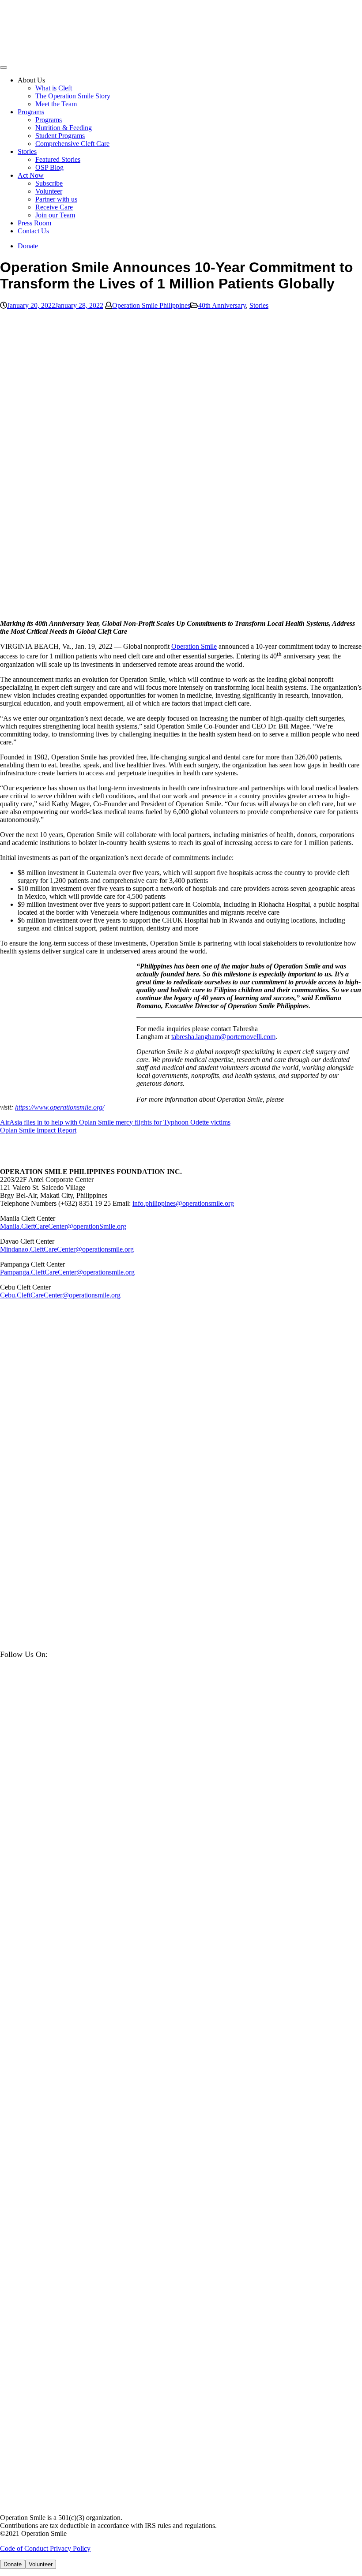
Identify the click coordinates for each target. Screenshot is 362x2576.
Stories (27, 151)
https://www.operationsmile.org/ (60, 1107)
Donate (28, 246)
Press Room (34, 223)
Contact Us (33, 231)
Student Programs (60, 136)
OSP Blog (49, 167)
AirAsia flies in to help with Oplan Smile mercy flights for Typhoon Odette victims (115, 1122)
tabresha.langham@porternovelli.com (223, 1037)
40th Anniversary (222, 305)
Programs (31, 112)
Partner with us (56, 199)
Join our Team (55, 215)
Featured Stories (58, 159)
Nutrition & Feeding (64, 128)
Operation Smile (194, 646)
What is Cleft (54, 88)
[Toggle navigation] (4, 67)
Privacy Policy (70, 2548)
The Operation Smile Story (73, 96)
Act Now (31, 175)
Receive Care (54, 207)
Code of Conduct (25, 2548)
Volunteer (49, 191)
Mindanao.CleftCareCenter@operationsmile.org (67, 1249)
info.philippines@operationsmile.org (183, 1203)
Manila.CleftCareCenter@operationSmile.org (63, 1226)
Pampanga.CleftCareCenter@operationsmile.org (67, 1272)
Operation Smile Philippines (151, 305)
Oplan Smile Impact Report (38, 1130)
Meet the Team (56, 104)
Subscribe (49, 183)
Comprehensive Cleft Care (72, 144)
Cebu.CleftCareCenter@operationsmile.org (60, 1295)
